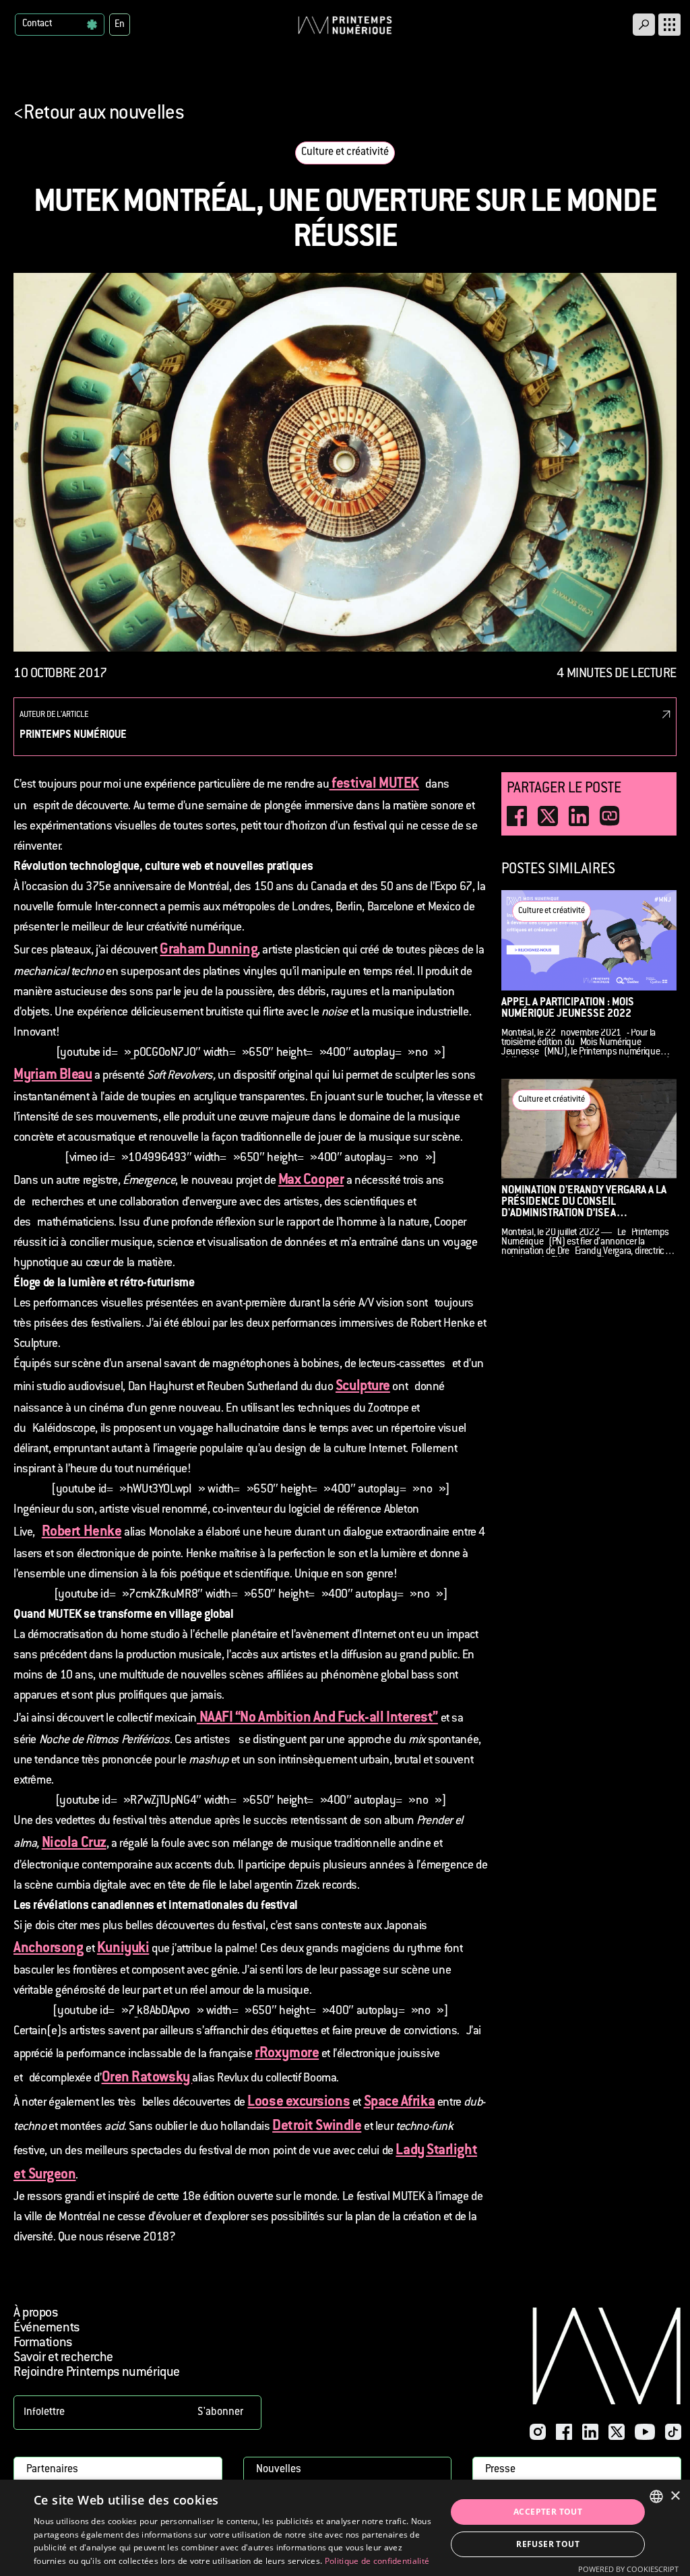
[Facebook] (564, 2432)
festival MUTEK (374, 784)
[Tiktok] (673, 2432)
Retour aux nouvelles (99, 114)
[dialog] (345, 2528)
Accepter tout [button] (548, 2512)
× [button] (675, 2496)
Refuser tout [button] (548, 2544)
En (120, 25)
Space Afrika (400, 2102)
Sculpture (363, 1387)
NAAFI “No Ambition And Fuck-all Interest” (317, 1718)
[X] (617, 2432)
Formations (43, 2343)
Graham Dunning (209, 950)
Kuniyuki (123, 1949)
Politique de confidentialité (377, 2561)
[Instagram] (538, 2432)
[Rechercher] (644, 25)
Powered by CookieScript (628, 2569)
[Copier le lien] (610, 816)
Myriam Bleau (53, 1075)
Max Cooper (311, 1181)
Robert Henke (82, 1532)
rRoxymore (287, 2054)
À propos (36, 2314)
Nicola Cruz (74, 1844)
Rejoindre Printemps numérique (97, 2373)
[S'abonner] (137, 2413)
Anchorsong (48, 1949)
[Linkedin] (590, 2432)
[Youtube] (645, 2432)
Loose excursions (299, 2102)
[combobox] (656, 2496)
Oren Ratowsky (147, 2078)
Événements (46, 2328)
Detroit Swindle (317, 2127)
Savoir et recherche (63, 2358)
